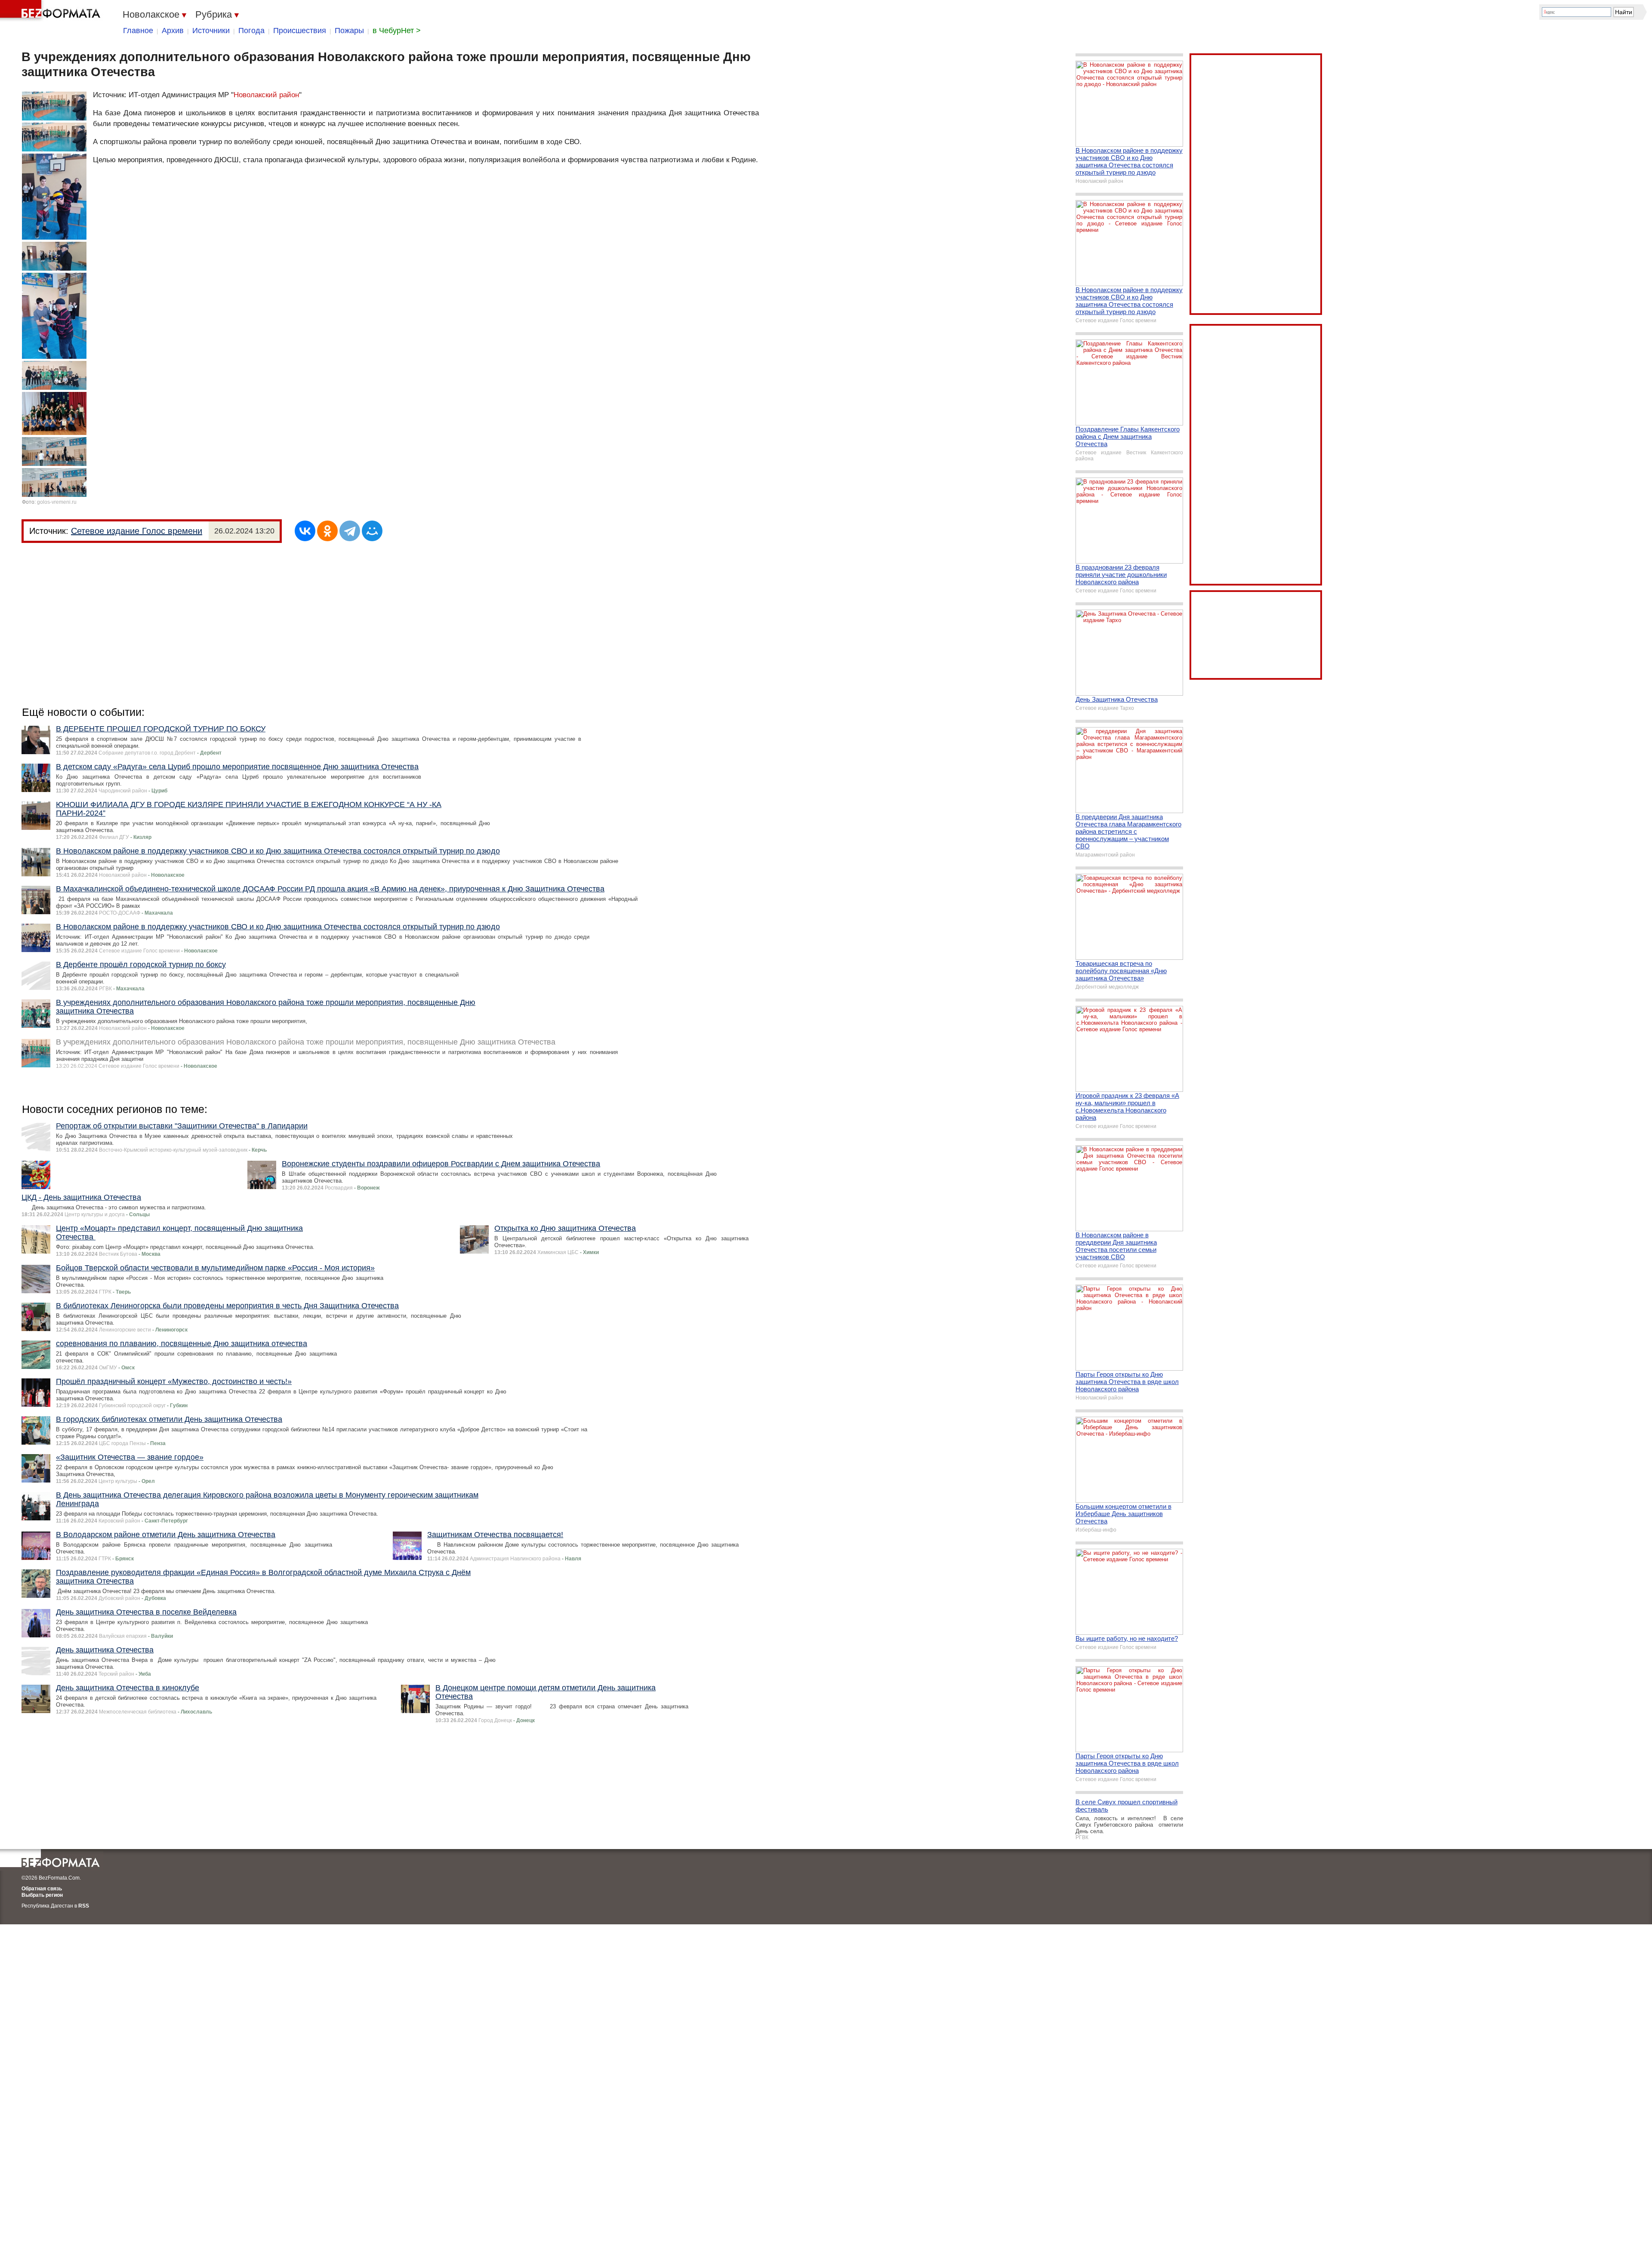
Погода (251, 31)
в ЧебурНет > (397, 31)
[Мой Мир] (372, 531)
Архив (173, 31)
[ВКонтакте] (305, 531)
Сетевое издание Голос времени (137, 531)
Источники (211, 31)
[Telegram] (350, 531)
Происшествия (300, 31)
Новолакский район (266, 95)
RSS (84, 1906)
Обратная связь (42, 1889)
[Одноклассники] (327, 531)
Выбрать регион (42, 1895)
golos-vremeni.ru (57, 502)
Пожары (349, 31)
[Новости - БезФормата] (52, 11)
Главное (138, 31)
